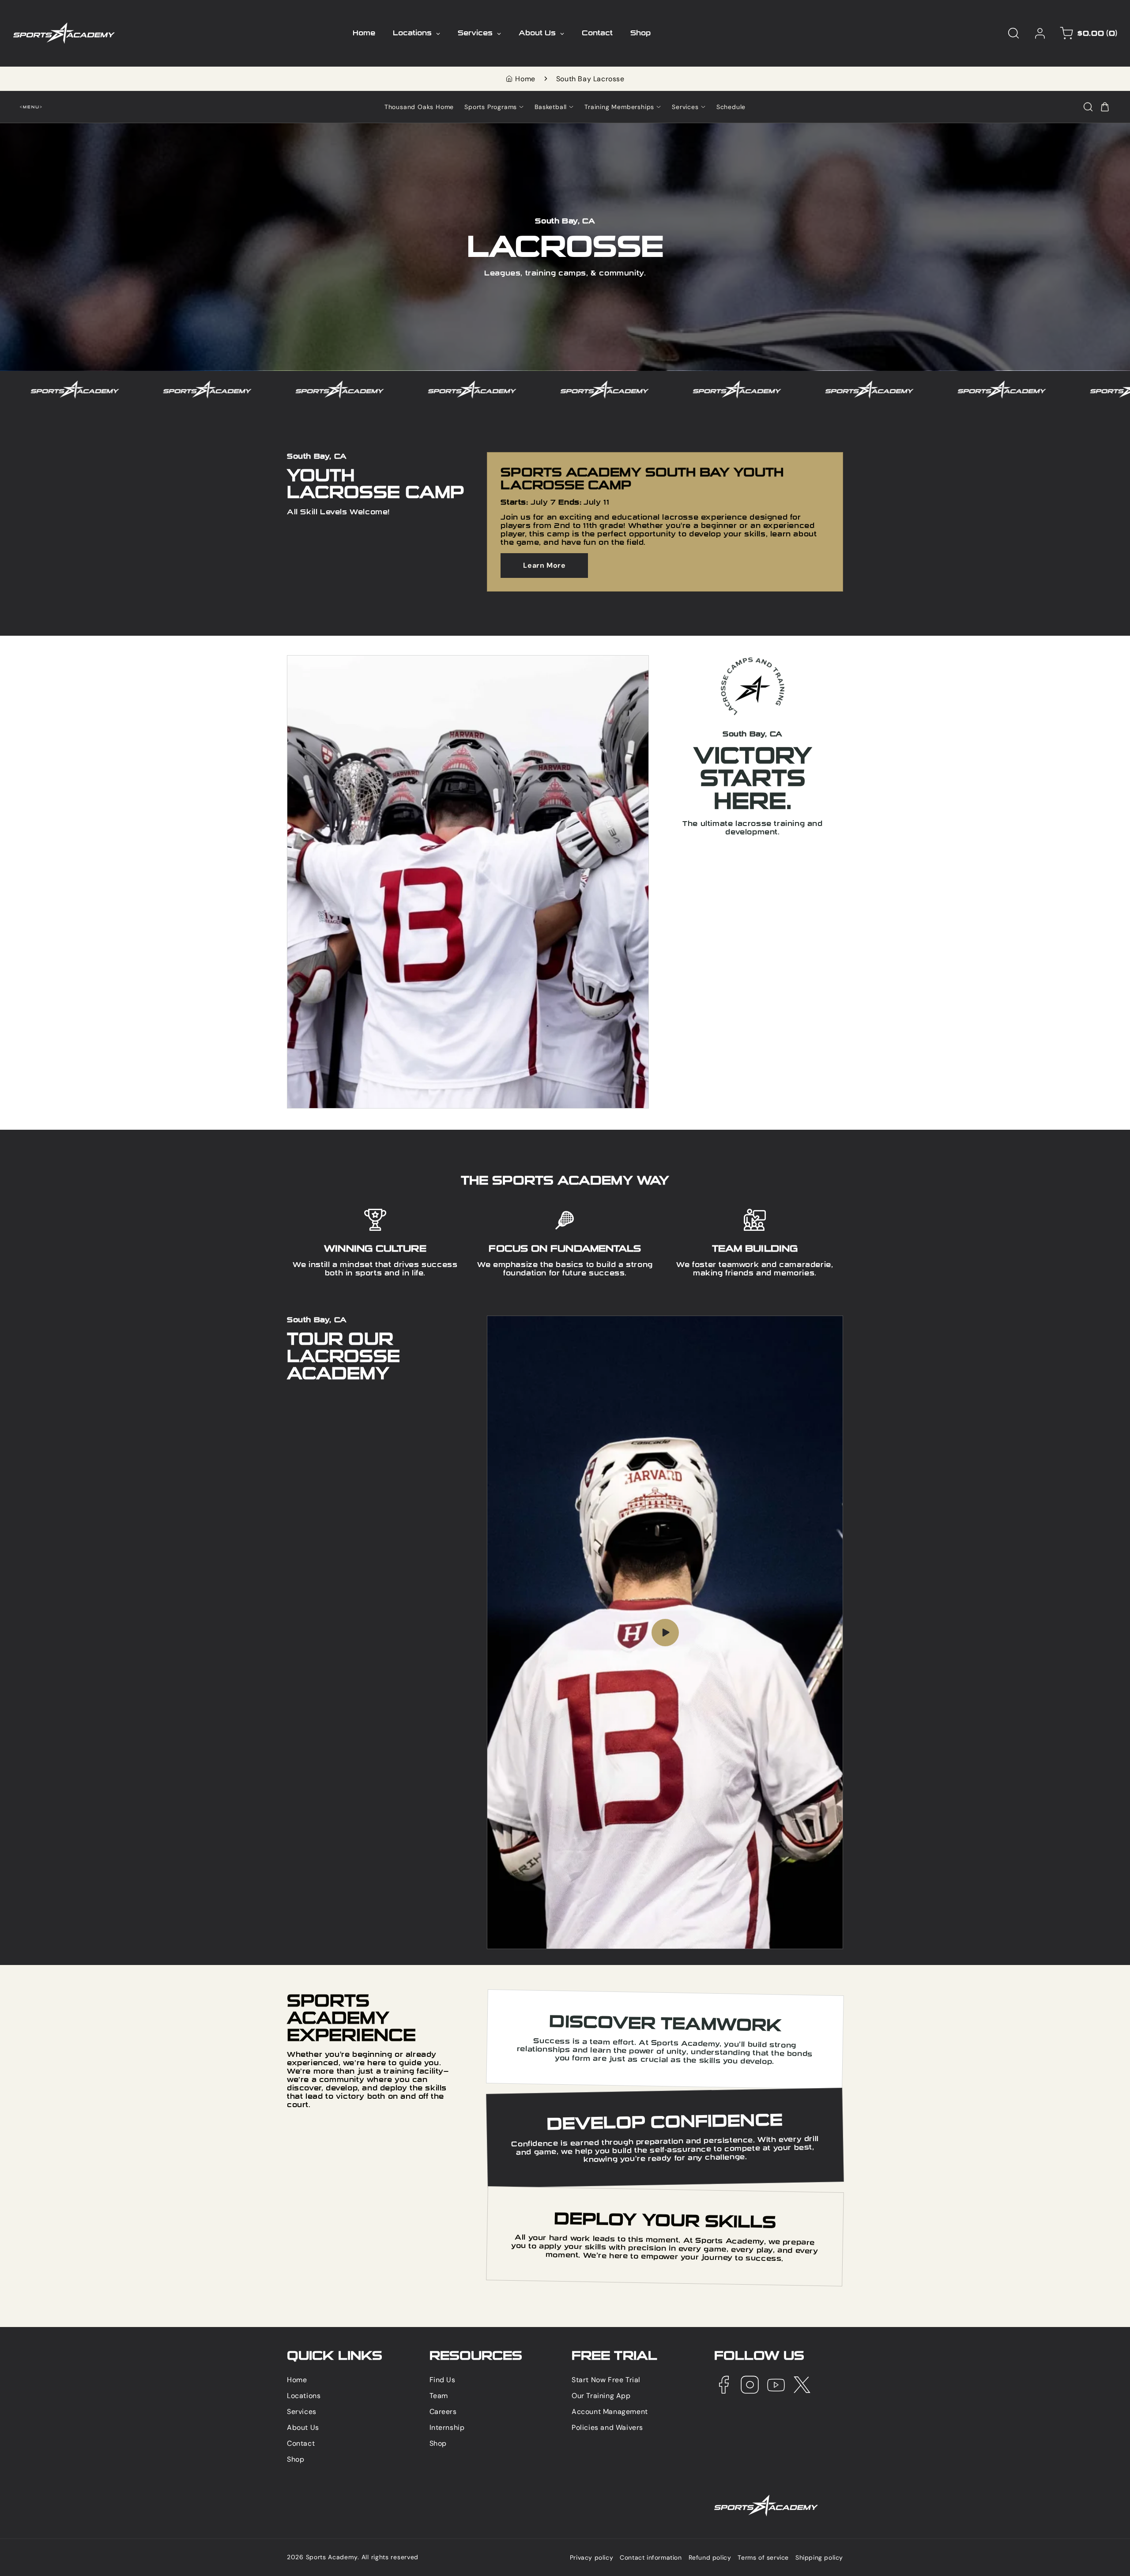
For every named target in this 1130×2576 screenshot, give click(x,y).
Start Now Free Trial (606, 2380)
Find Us (443, 2380)
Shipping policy (819, 2558)
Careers (443, 2412)
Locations (304, 2396)
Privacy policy (591, 2558)
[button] (1013, 33)
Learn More (544, 565)
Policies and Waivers (607, 2427)
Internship (447, 2427)
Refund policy (710, 2558)
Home (525, 79)
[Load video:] (665, 1632)
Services (302, 2412)
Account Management (610, 2412)
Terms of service (763, 2558)
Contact (301, 2443)
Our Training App (601, 2396)
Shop (296, 2459)
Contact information (651, 2558)
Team (439, 2396)
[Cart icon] (1105, 107)
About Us (303, 2427)
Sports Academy (332, 2557)
